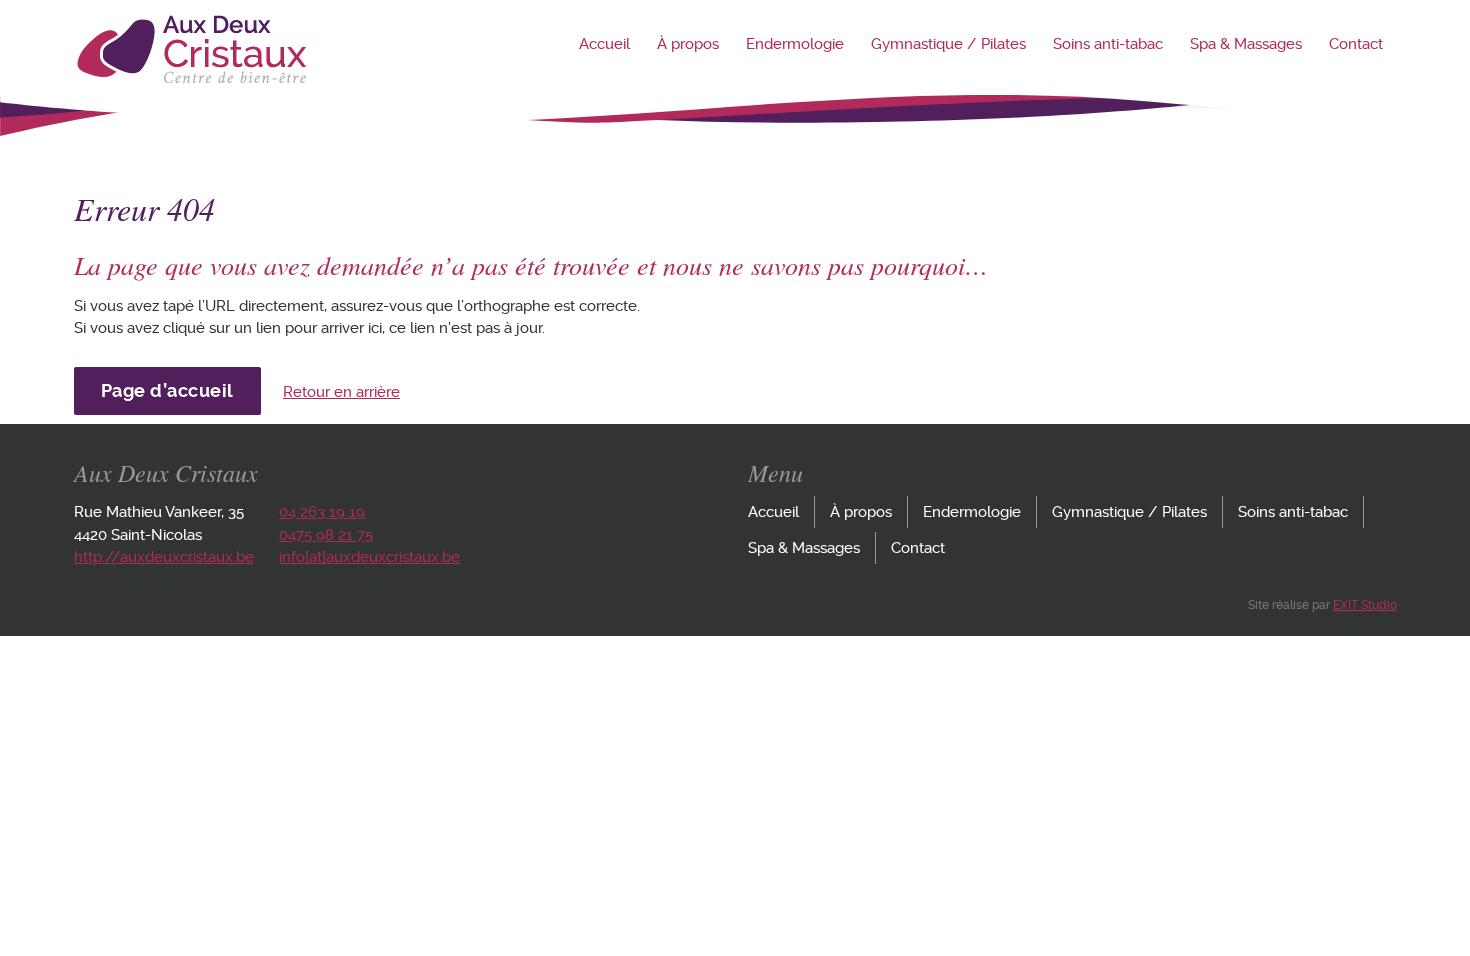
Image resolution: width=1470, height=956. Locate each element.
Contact (1356, 44)
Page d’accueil (167, 390)
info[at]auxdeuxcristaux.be (369, 557)
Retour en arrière (341, 392)
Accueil (604, 44)
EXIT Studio (1365, 605)
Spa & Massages (1246, 44)
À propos (688, 44)
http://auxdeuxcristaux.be (164, 557)
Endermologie (795, 44)
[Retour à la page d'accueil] (190, 79)
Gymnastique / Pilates (948, 44)
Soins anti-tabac (1108, 44)
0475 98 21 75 (326, 535)
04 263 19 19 (322, 512)
